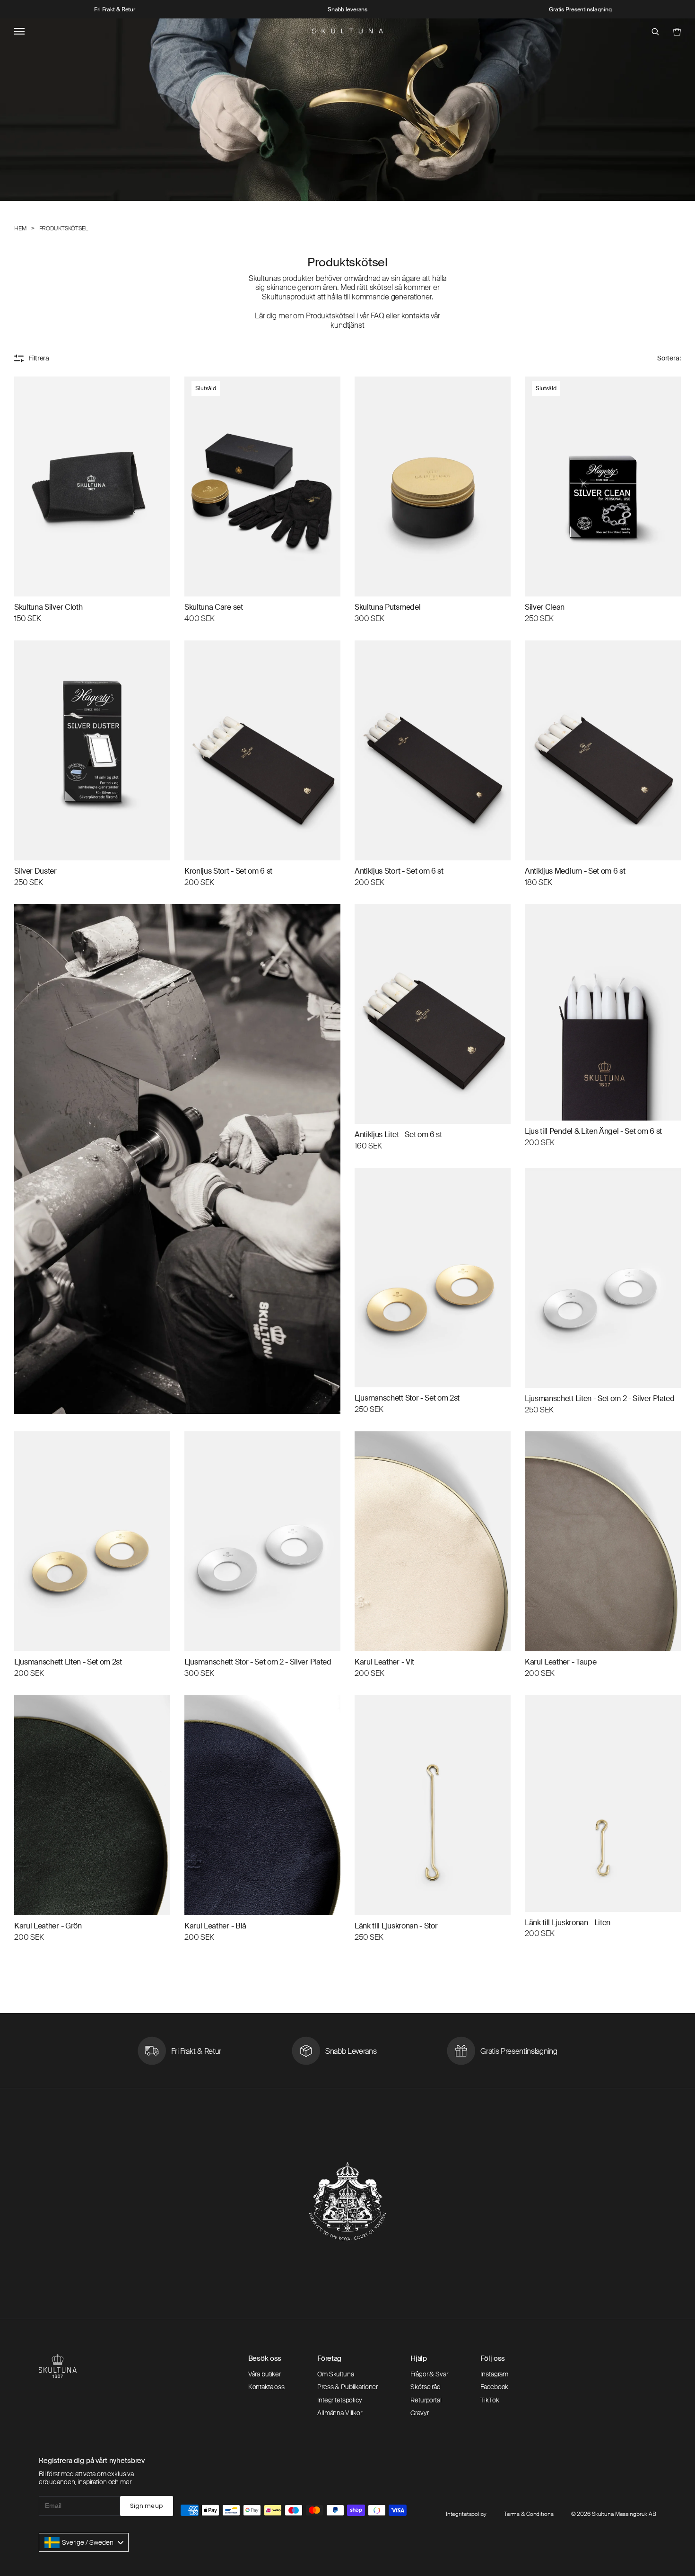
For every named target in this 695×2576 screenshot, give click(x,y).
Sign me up (146, 2506)
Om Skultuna (335, 2374)
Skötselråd (426, 2387)
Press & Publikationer (347, 2387)
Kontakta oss (266, 2387)
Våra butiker (265, 2374)
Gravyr (419, 2413)
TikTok (490, 2400)
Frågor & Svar (429, 2374)
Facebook (494, 2387)
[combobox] (84, 2542)
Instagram (494, 2374)
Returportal (426, 2400)
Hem (20, 229)
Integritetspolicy (340, 2400)
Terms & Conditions (529, 2514)
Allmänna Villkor (340, 2413)
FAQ (378, 316)
